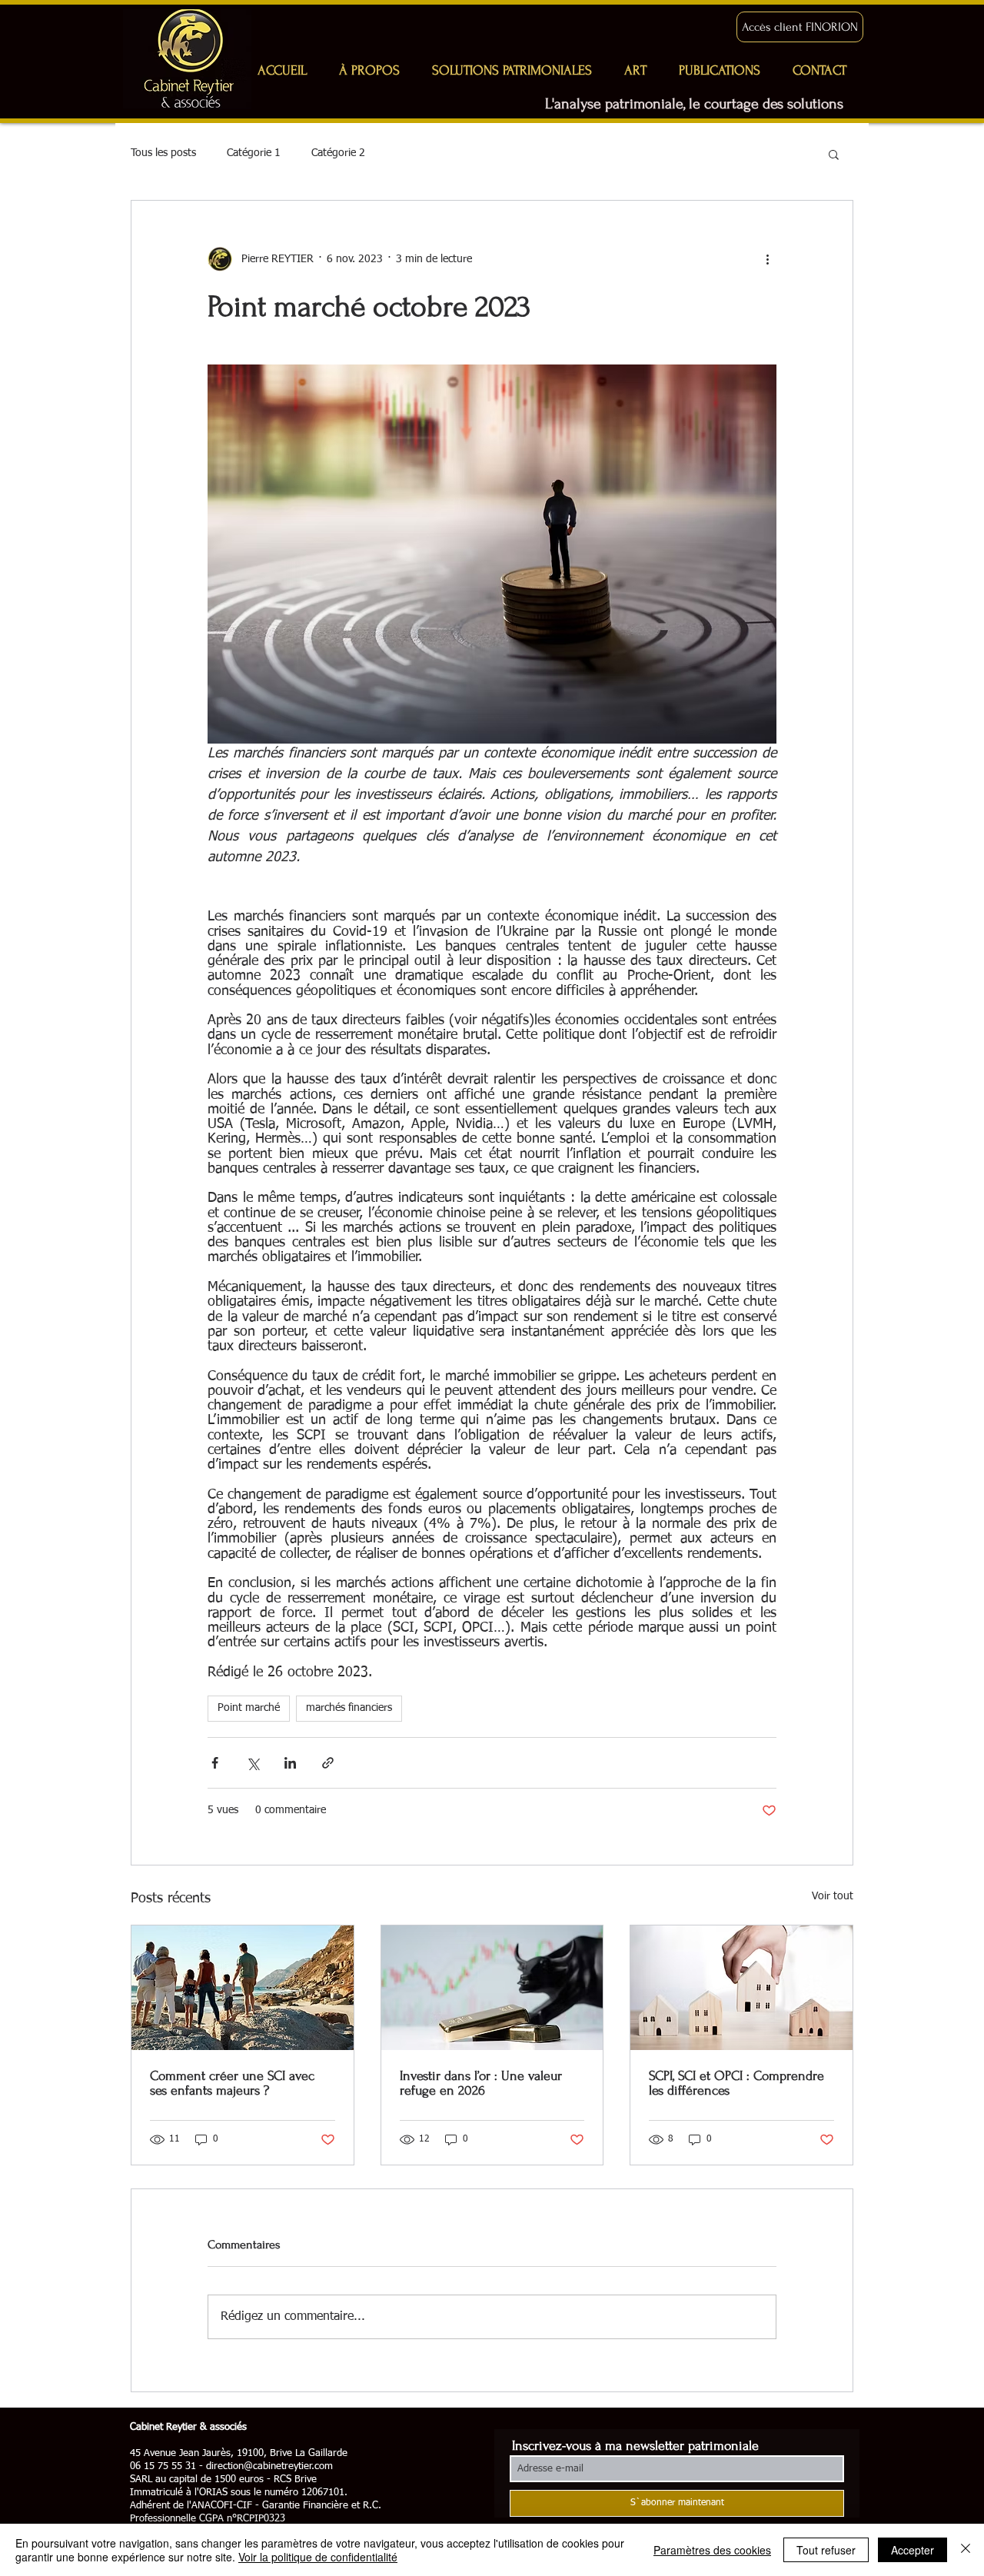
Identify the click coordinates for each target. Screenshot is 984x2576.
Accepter (913, 2550)
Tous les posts (163, 153)
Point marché (249, 1708)
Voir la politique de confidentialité (318, 2557)
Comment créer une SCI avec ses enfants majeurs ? (232, 2083)
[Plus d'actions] (767, 259)
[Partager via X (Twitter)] (253, 1763)
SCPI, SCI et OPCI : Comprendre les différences (736, 2083)
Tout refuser (826, 2550)
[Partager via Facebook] (215, 1763)
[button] (834, 154)
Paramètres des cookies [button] (712, 2550)
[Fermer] (966, 2550)
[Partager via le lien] (328, 1763)
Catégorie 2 (338, 153)
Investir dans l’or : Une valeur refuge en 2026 (481, 2083)
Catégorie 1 (254, 153)
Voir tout (833, 1896)
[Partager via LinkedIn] (290, 1763)
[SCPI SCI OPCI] (741, 1988)
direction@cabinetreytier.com (269, 2466)
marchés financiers (349, 1708)
